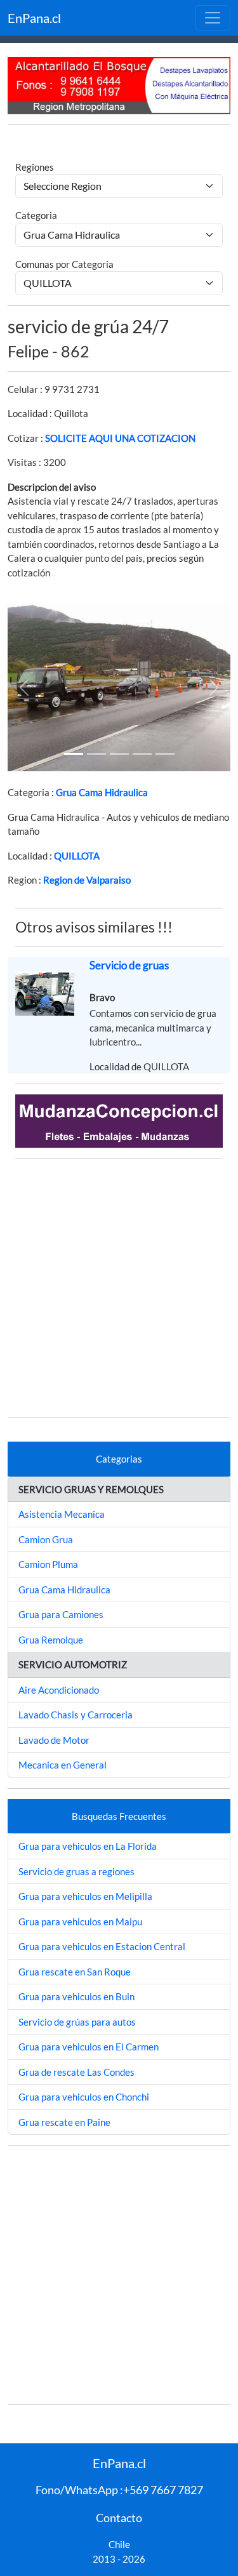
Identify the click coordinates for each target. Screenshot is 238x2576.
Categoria (36, 215)
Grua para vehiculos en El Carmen (89, 2047)
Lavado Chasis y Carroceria (76, 1715)
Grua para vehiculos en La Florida (88, 1846)
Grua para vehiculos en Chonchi (84, 2097)
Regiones (35, 167)
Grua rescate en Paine (64, 2122)
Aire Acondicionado (59, 1690)
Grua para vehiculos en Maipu (80, 1922)
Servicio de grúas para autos (77, 2022)
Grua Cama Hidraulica (102, 792)
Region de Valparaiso (87, 880)
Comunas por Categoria (64, 264)
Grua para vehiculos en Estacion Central (102, 1946)
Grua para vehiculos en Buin (76, 1996)
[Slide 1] (74, 754)
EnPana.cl (34, 18)
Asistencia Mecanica (62, 1514)
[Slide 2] (119, 754)
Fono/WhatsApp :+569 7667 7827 (119, 2490)
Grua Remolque (51, 1640)
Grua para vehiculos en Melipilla (85, 1896)
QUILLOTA (77, 856)
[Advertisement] (119, 1288)
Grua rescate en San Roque (75, 1972)
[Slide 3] (142, 754)
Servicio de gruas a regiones (76, 1871)
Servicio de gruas (129, 965)
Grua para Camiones (61, 1614)
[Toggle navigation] (213, 18)
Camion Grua (46, 1539)
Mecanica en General (63, 1765)
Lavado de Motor (54, 1740)
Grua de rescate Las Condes (76, 2072)
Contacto (119, 2518)
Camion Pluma (48, 1564)
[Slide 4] (165, 754)
